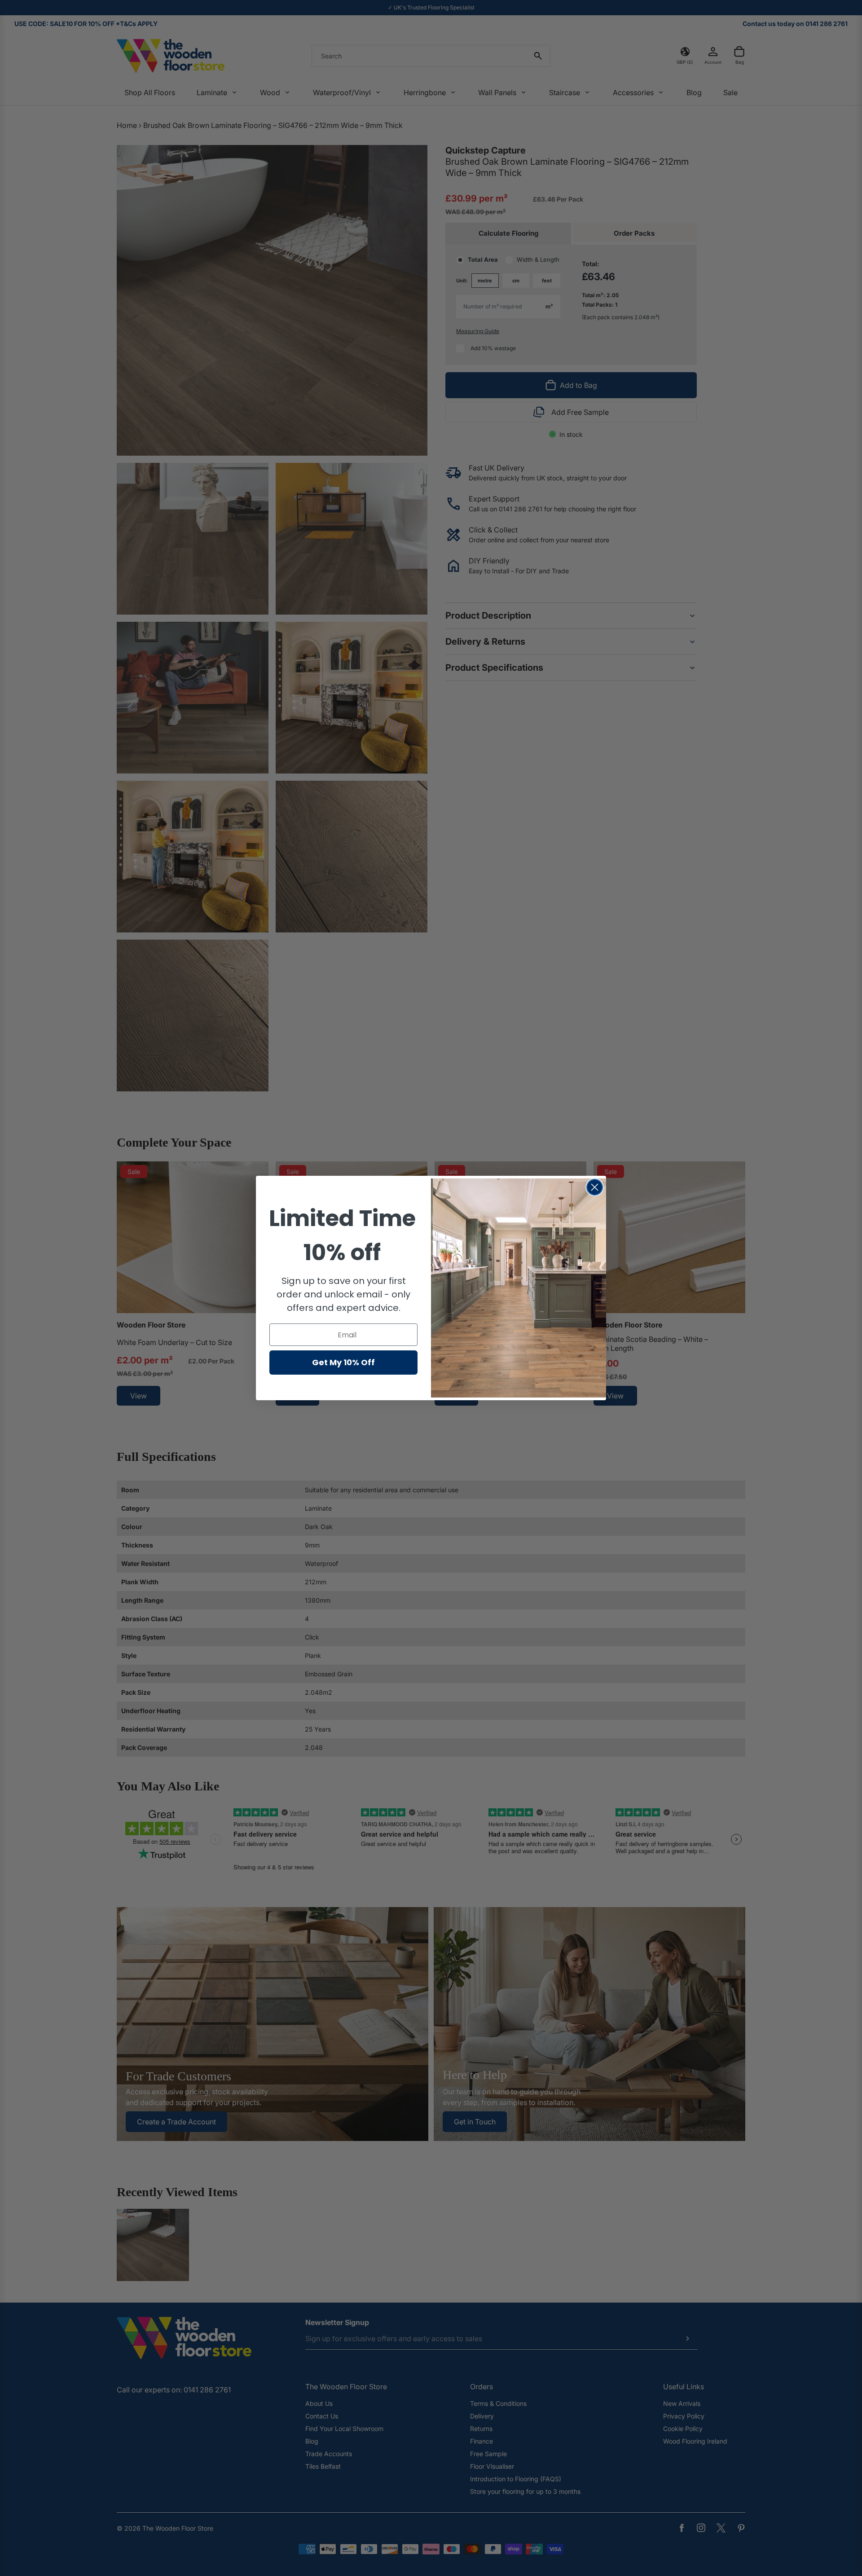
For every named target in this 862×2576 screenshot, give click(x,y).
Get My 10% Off (343, 1362)
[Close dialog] (595, 1187)
